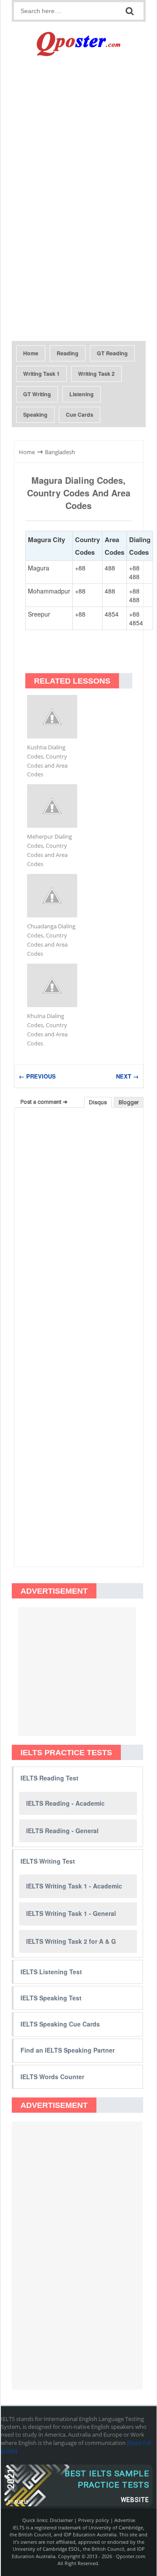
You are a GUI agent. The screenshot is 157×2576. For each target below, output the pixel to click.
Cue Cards (80, 415)
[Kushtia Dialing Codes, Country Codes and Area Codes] (52, 717)
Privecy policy (94, 2520)
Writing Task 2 (96, 374)
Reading (68, 353)
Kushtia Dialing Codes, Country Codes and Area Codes (47, 761)
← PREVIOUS (37, 1076)
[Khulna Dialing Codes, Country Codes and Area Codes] (52, 985)
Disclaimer (61, 2520)
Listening (82, 394)
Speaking (35, 415)
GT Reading (112, 353)
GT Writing (37, 394)
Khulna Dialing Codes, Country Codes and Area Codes (47, 1030)
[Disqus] (79, 1225)
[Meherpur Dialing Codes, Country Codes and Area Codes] (52, 806)
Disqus (98, 1102)
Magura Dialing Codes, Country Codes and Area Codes (79, 493)
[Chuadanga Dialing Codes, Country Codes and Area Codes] (52, 896)
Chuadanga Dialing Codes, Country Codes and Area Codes (51, 940)
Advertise (125, 2520)
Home (31, 353)
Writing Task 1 (41, 374)
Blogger (129, 1102)
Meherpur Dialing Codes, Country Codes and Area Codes (49, 850)
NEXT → (127, 1076)
